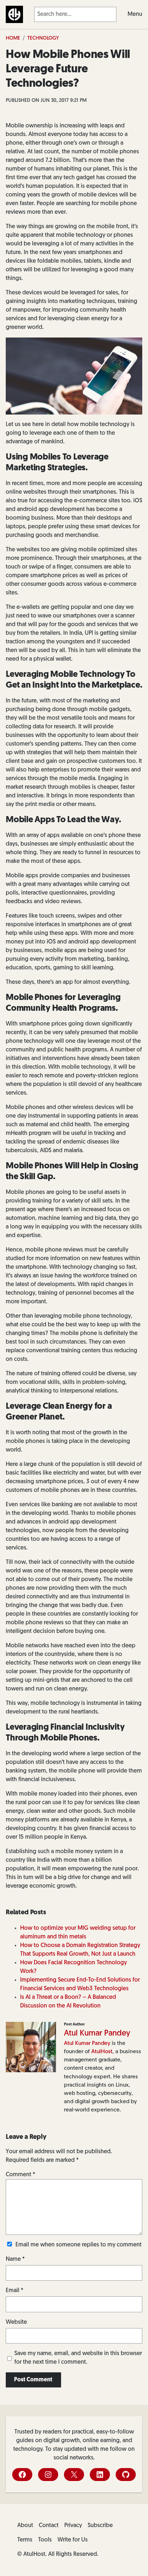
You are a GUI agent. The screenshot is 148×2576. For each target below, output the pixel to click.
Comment (20, 2175)
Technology (43, 38)
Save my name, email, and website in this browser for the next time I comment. (78, 2358)
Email (15, 2291)
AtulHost (102, 2052)
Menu (135, 14)
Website (16, 2322)
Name (15, 2259)
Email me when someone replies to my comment (78, 2245)
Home (13, 38)
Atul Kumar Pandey (97, 2034)
